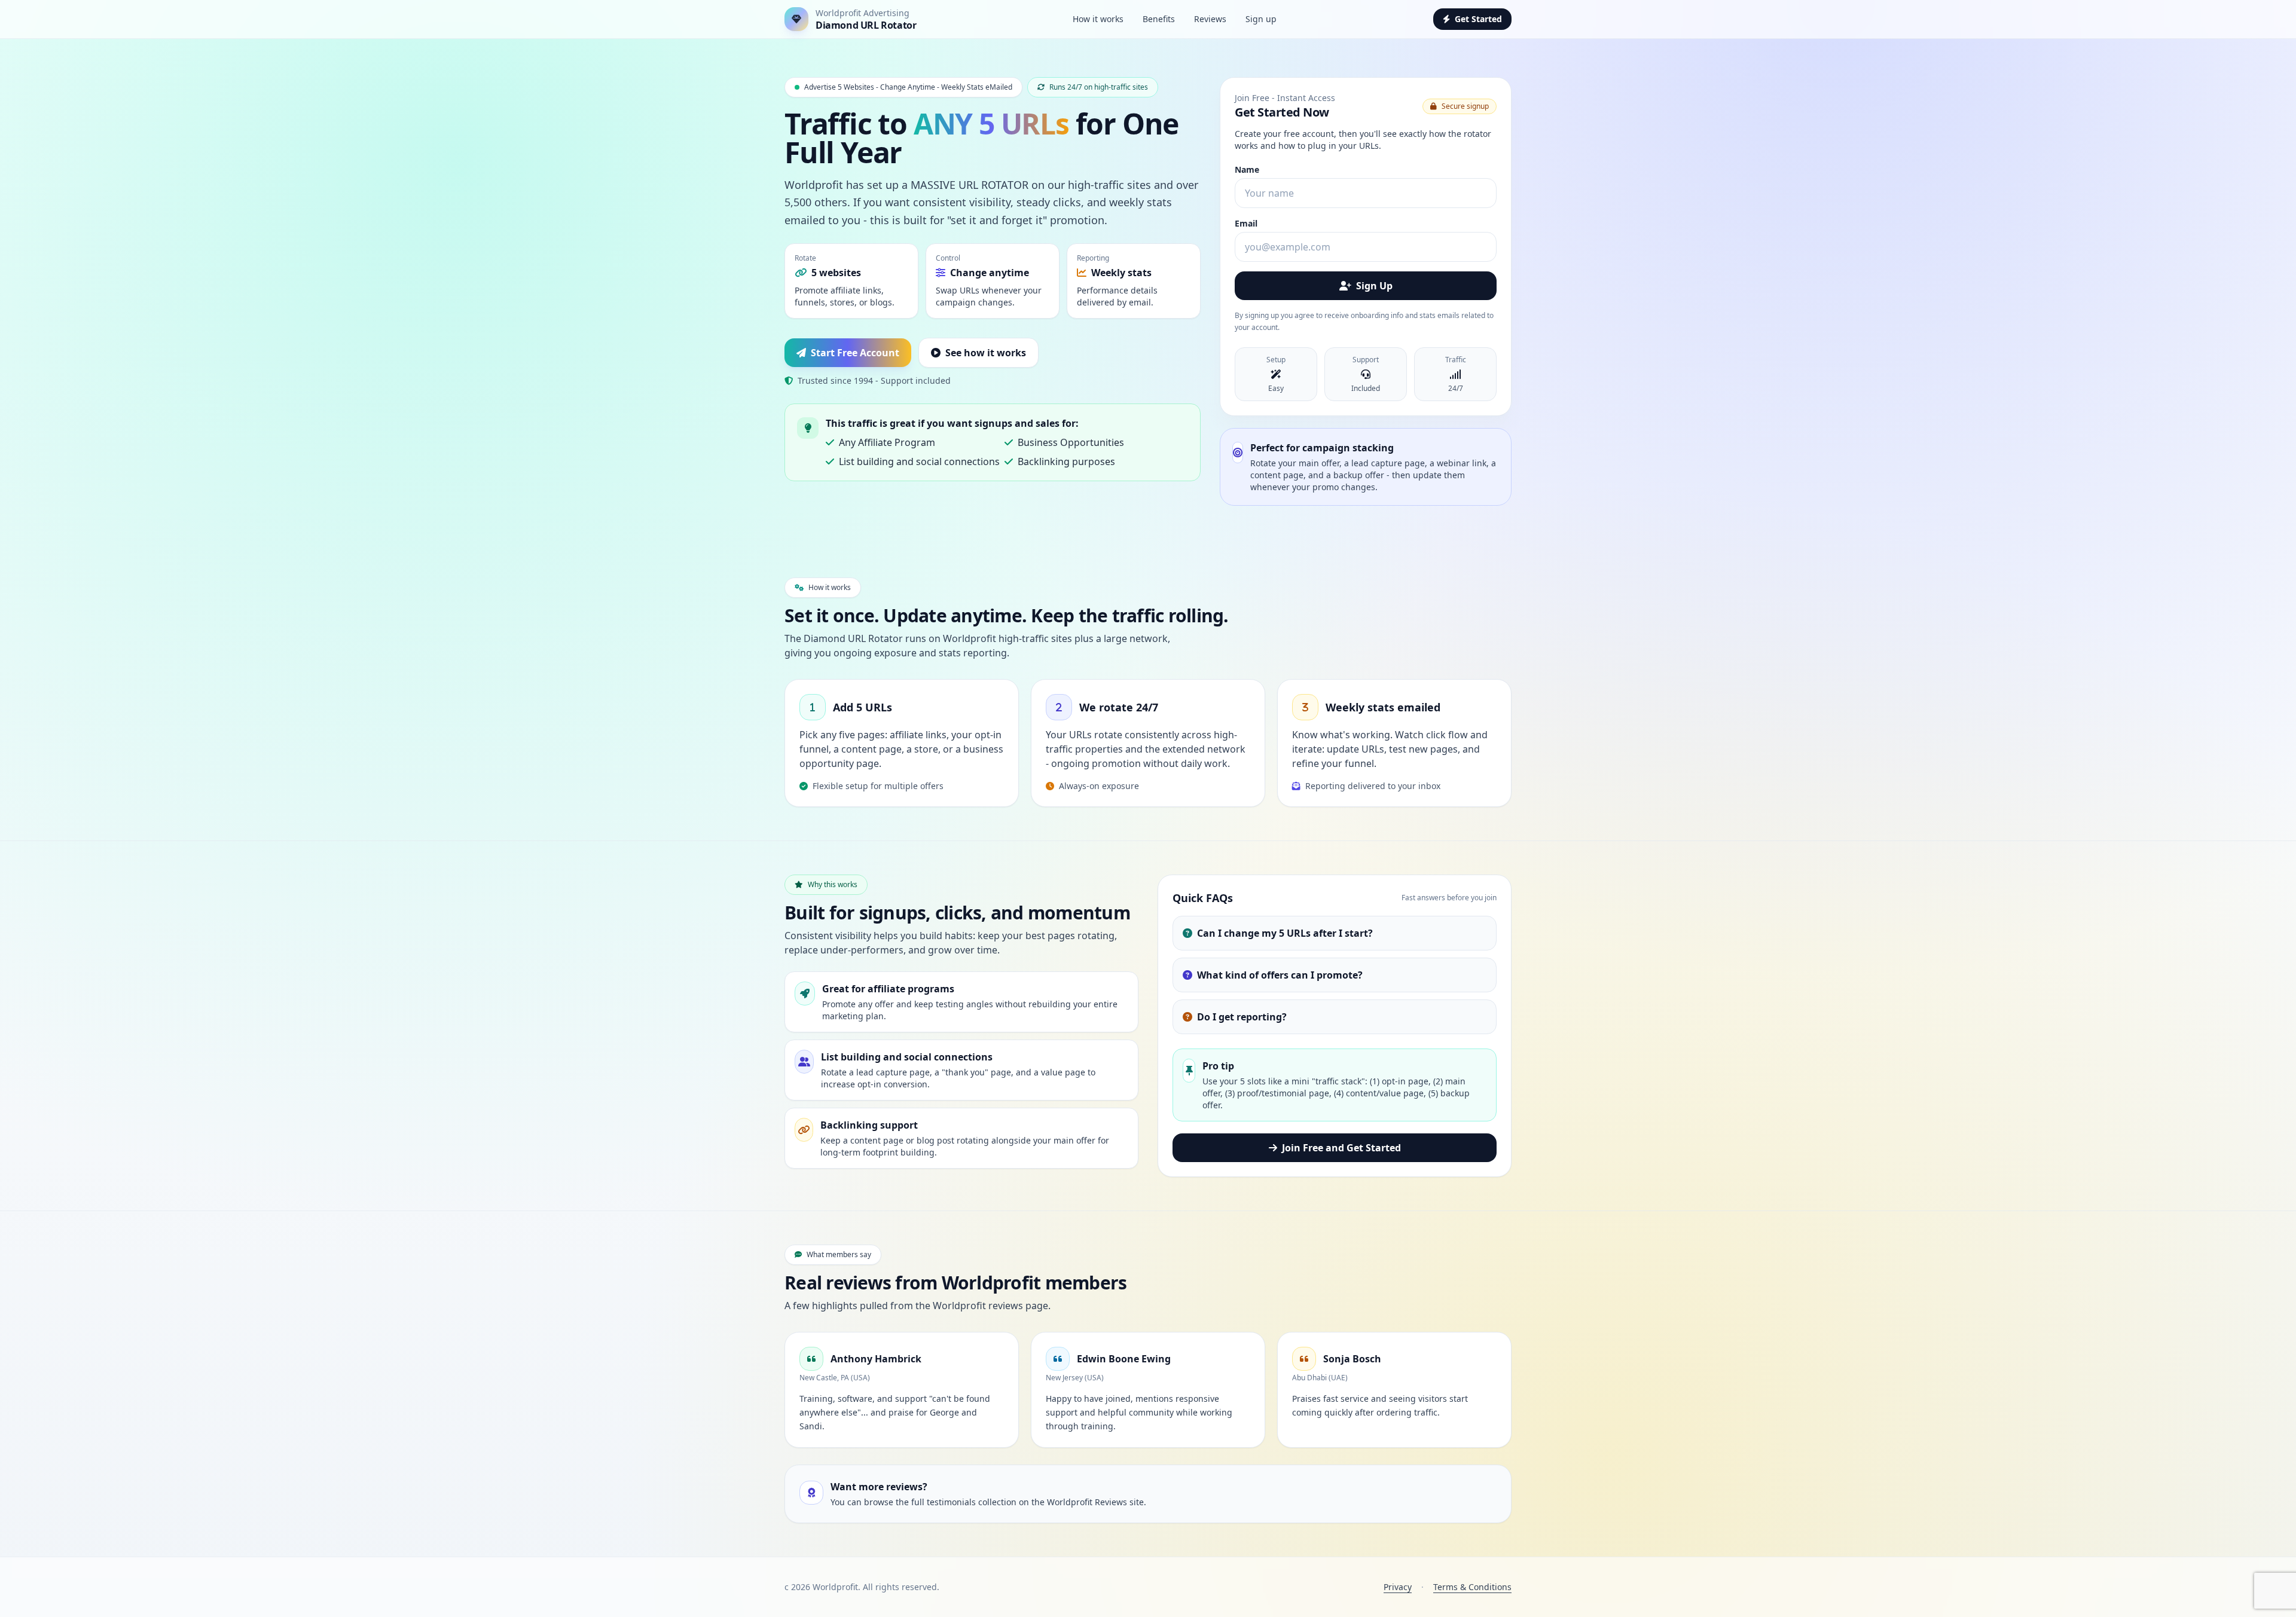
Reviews (1210, 19)
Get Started (1478, 19)
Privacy (1398, 1587)
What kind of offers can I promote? (1280, 975)
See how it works (986, 353)
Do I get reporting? (1242, 1017)
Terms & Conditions (1472, 1587)
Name (1247, 169)
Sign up (1261, 19)
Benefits (1159, 19)
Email (1246, 223)
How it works (1098, 19)
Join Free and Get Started (1341, 1148)
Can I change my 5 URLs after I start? (1285, 933)
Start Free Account (855, 353)
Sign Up (1374, 286)
